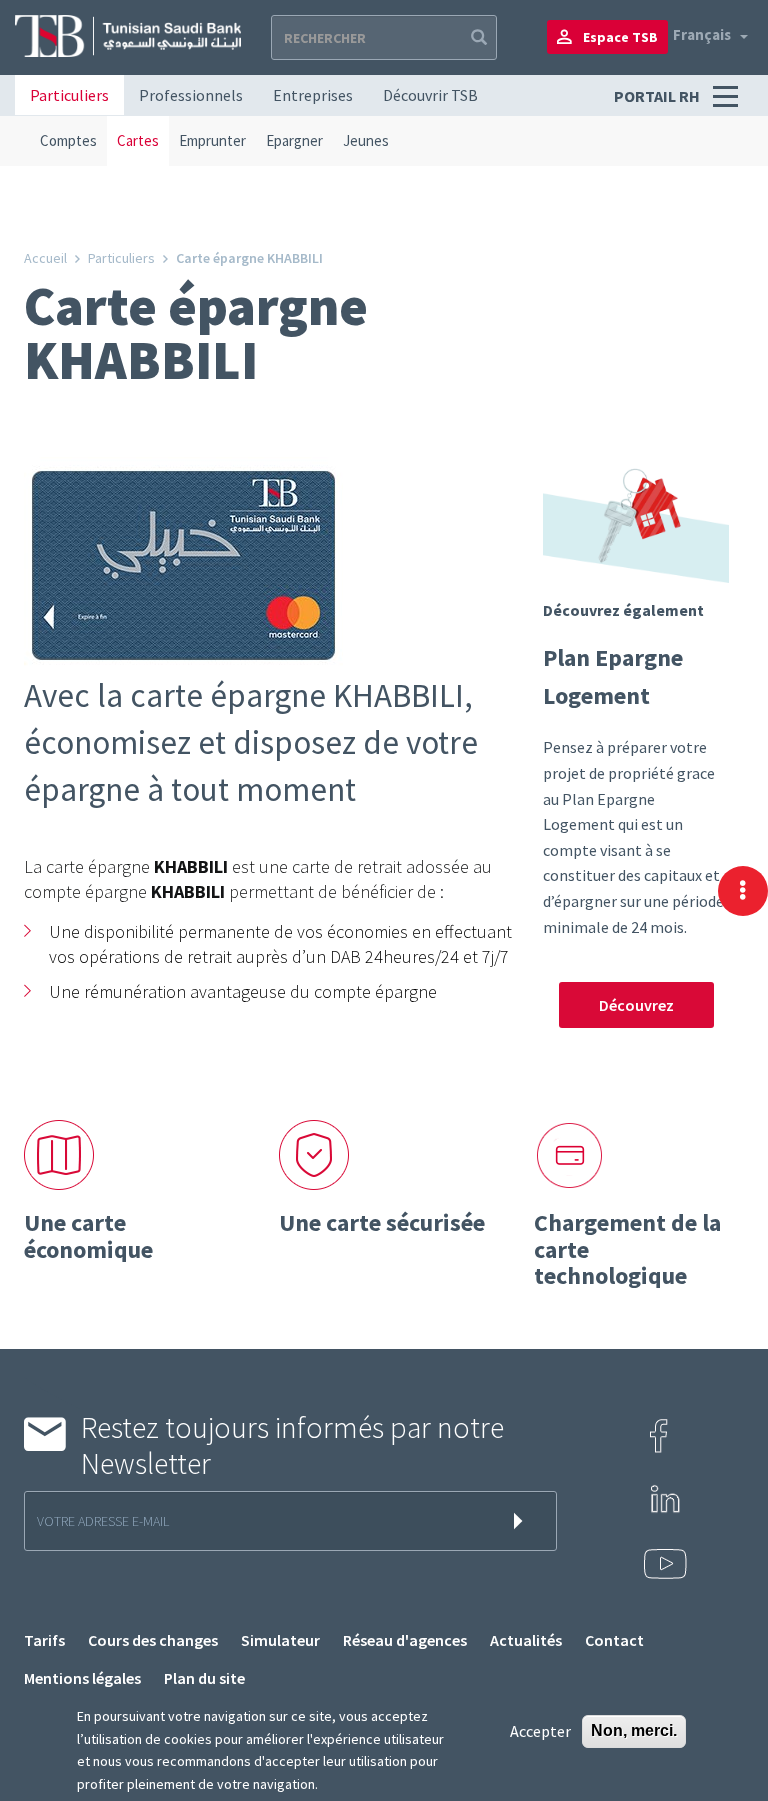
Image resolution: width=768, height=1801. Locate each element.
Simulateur (280, 1640)
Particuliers (69, 95)
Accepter (540, 1731)
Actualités (526, 1640)
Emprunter (212, 140)
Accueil (45, 258)
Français (702, 34)
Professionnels (191, 95)
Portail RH (658, 96)
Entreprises (313, 95)
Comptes (68, 140)
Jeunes (366, 140)
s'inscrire (522, 1521)
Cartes (138, 140)
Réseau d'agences (405, 1640)
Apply (477, 37)
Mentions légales (82, 1678)
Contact (614, 1640)
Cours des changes (153, 1640)
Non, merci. (634, 1730)
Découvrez (636, 1005)
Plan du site (204, 1678)
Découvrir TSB (430, 95)
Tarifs (44, 1640)
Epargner (294, 140)
